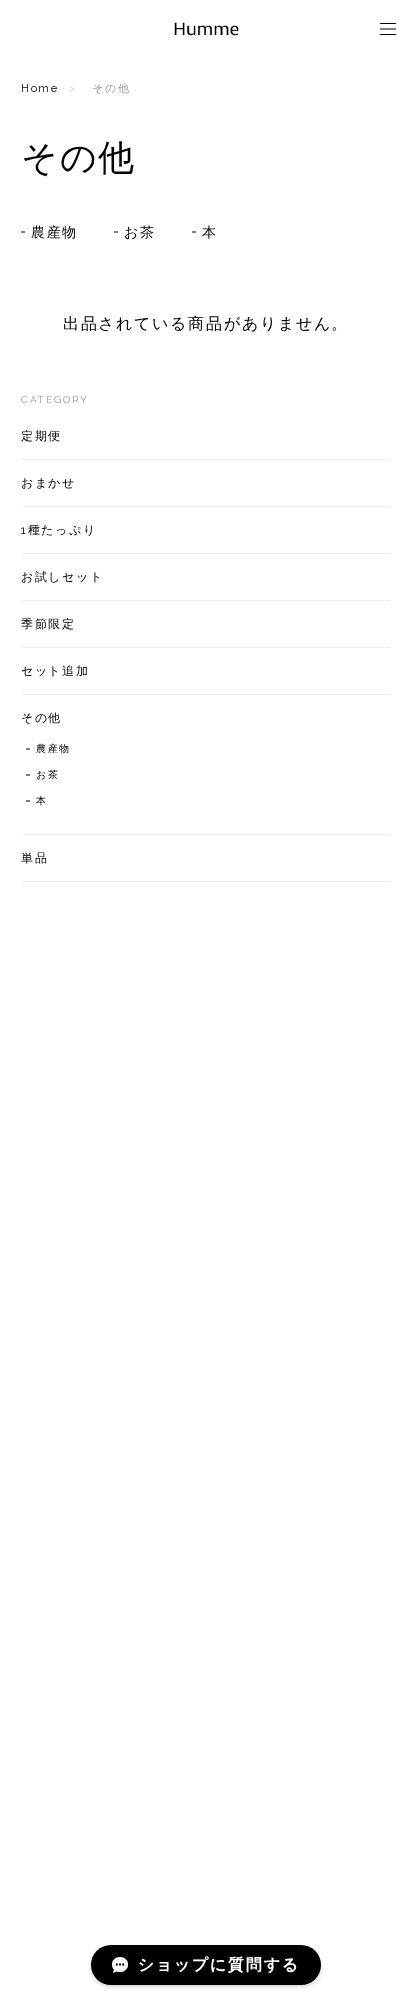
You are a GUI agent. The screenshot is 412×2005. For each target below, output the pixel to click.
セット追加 (56, 671)
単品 (35, 858)
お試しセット (63, 577)
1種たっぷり (59, 530)
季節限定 (49, 624)
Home (40, 88)
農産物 (55, 232)
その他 (42, 718)
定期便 (42, 436)
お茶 (140, 232)
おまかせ (49, 483)
